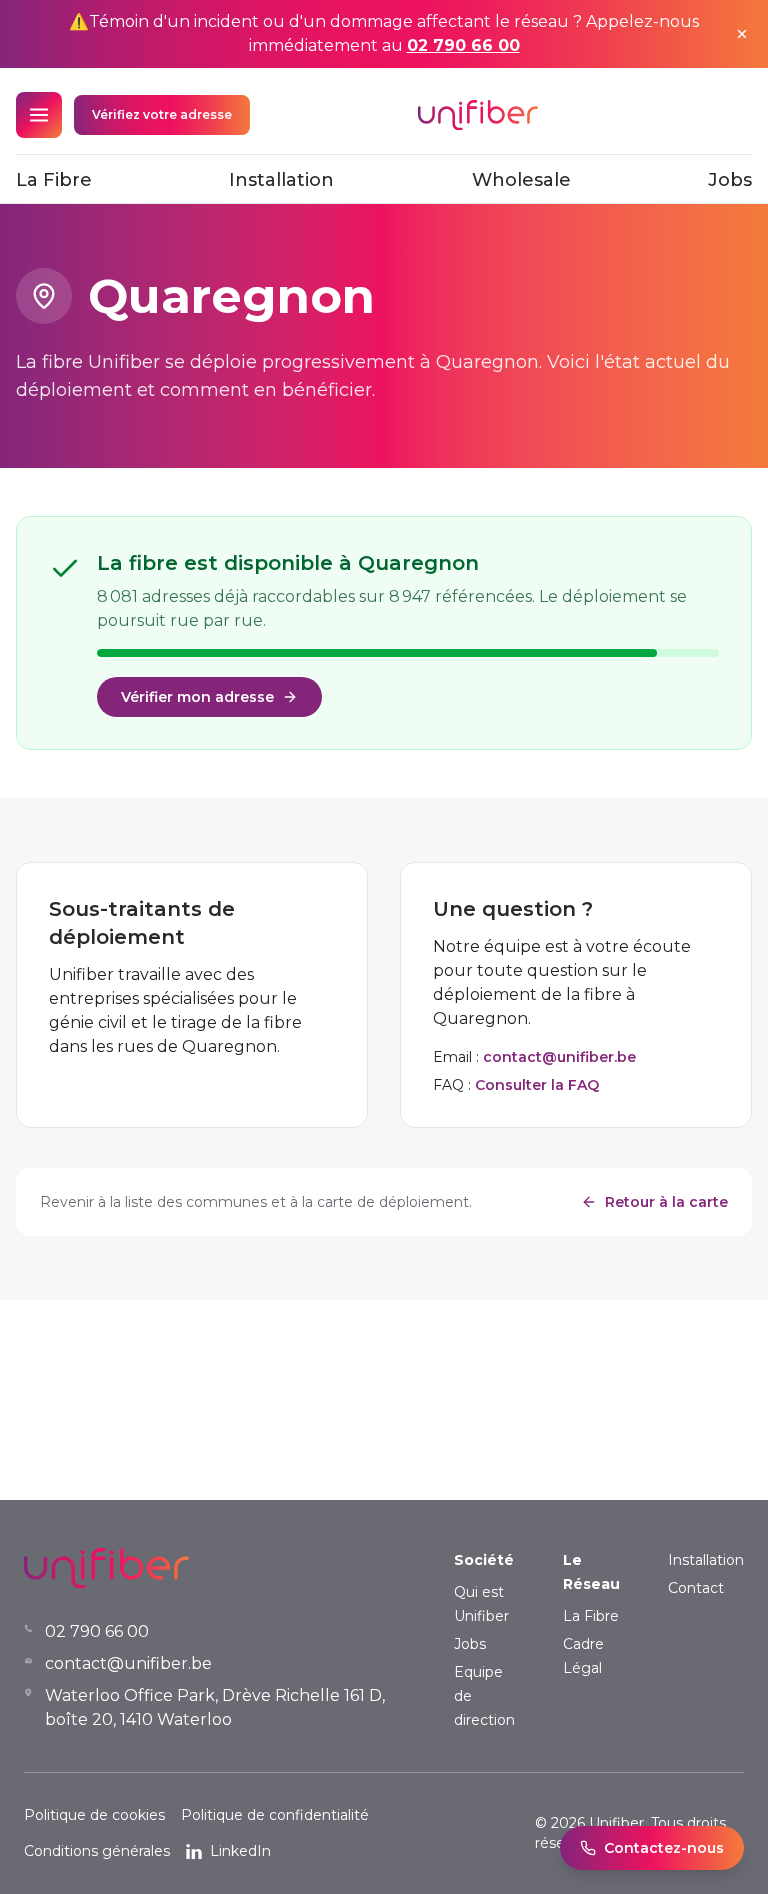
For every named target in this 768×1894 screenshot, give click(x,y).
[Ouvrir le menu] (39, 115)
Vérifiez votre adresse (162, 114)
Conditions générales (97, 1851)
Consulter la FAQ (537, 1085)
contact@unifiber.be (559, 1057)
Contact (696, 1588)
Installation (281, 180)
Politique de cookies (94, 1815)
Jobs (730, 180)
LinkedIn (240, 1851)
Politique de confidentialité (275, 1815)
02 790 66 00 (463, 45)
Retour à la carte (666, 1202)
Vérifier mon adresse (197, 697)
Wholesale (521, 180)
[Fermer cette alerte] (742, 34)
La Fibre (54, 180)
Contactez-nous (664, 1848)
